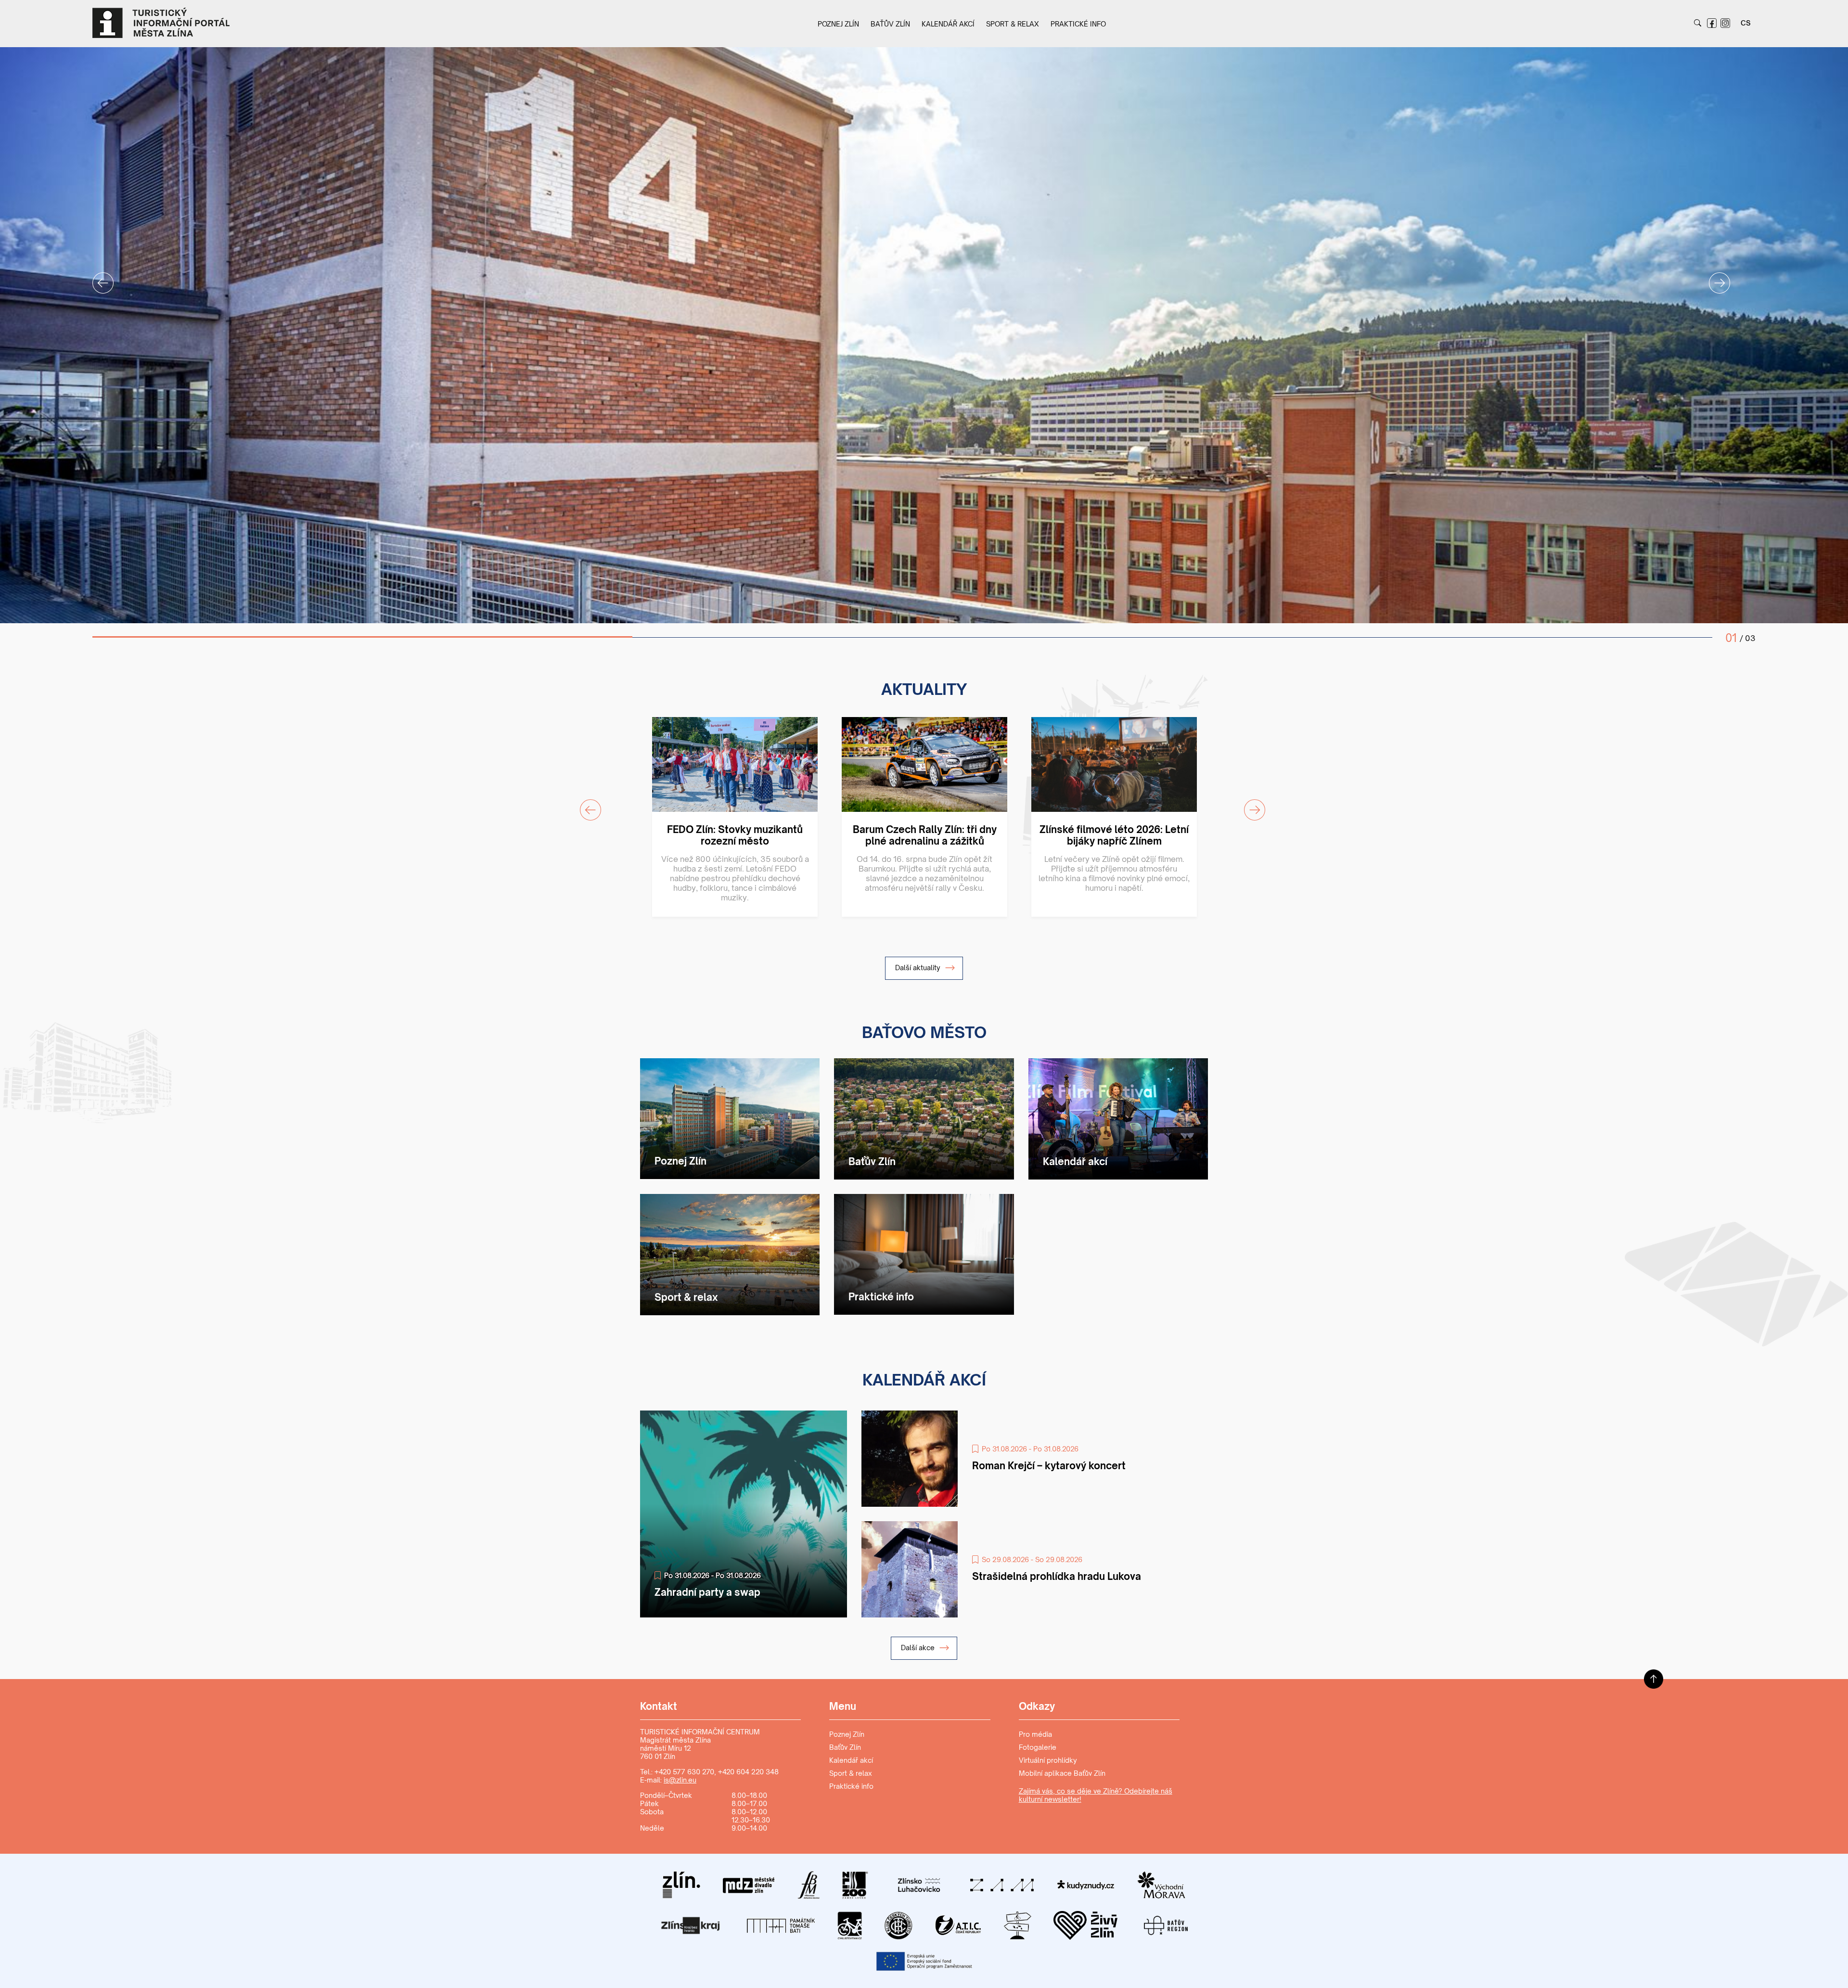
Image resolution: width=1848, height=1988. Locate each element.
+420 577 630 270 (684, 1772)
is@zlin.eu (680, 1780)
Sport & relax (1013, 24)
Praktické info (1078, 24)
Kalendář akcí (948, 24)
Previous (97, 277)
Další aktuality (919, 968)
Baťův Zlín (890, 24)
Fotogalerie (1038, 1747)
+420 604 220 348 (748, 1772)
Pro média (1035, 1734)
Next (1714, 277)
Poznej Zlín (838, 24)
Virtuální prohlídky (1048, 1760)
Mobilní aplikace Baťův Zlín (1062, 1773)
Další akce (919, 1648)
